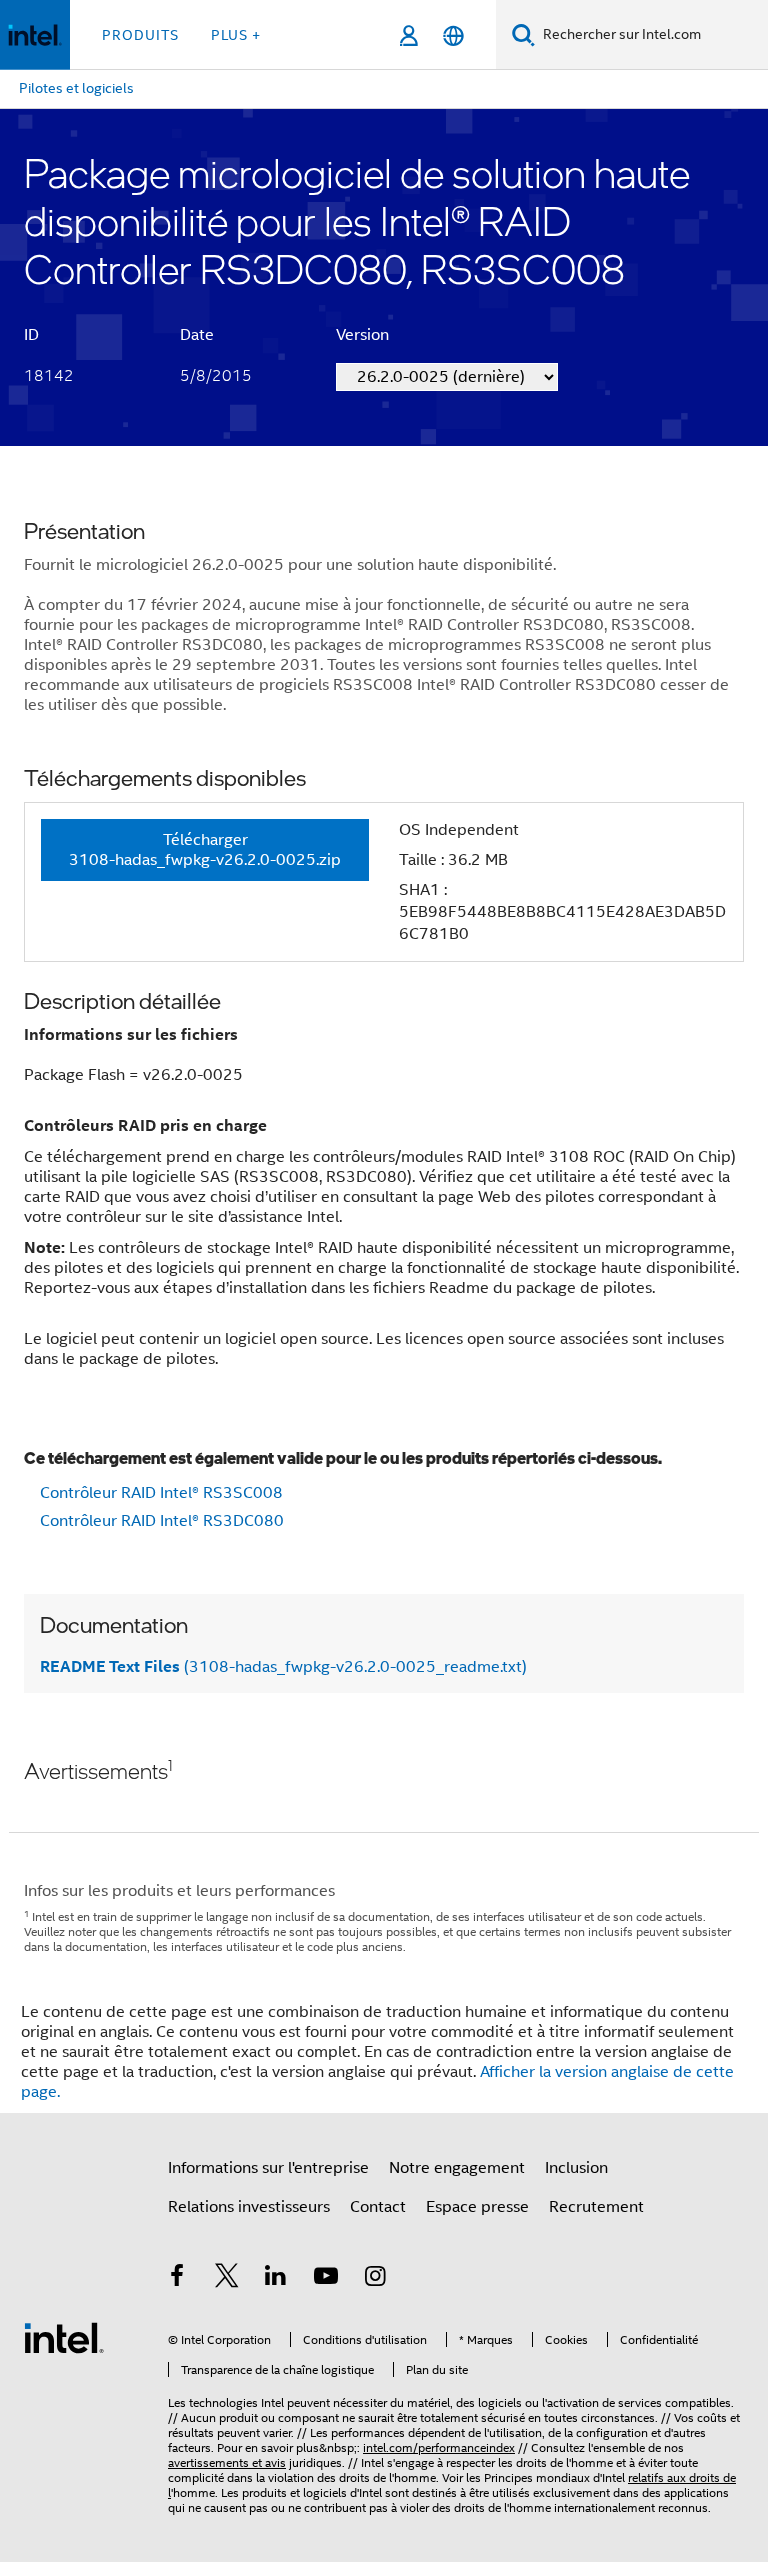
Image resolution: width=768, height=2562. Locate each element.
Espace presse (477, 2207)
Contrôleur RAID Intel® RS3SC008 (161, 1493)
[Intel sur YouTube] (326, 2279)
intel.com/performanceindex (439, 2447)
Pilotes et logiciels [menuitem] (76, 88)
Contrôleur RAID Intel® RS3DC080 (162, 1521)
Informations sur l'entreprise (268, 2168)
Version (362, 335)
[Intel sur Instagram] (375, 2279)
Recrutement (596, 2207)
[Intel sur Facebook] (177, 2279)
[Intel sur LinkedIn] (276, 2279)
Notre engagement (457, 2168)
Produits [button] (140, 35)
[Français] (453, 35)
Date (197, 335)
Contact (378, 2207)
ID (31, 335)
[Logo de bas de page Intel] (64, 2337)
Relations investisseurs (249, 2207)
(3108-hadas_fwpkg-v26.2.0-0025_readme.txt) (283, 1667)
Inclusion (576, 2168)
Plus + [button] (236, 35)
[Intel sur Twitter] (227, 2279)
